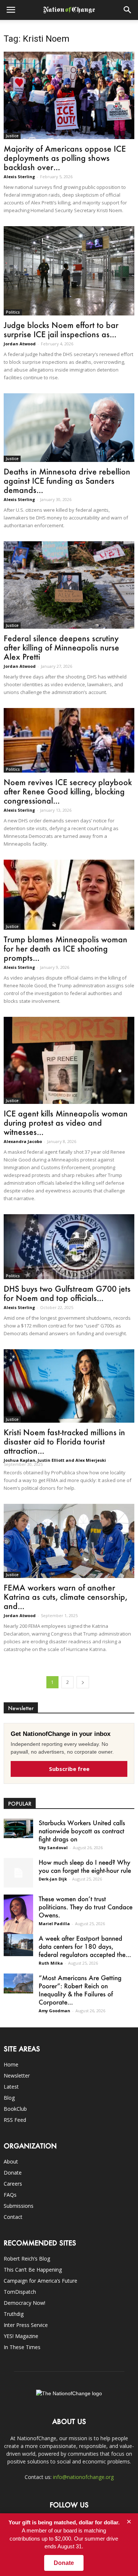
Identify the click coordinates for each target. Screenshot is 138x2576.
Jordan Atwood (20, 344)
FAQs (10, 2195)
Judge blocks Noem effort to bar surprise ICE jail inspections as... (61, 329)
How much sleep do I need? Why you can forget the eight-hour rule (85, 1866)
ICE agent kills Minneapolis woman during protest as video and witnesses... (66, 1123)
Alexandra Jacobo (23, 1141)
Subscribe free (69, 1769)
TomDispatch (20, 2292)
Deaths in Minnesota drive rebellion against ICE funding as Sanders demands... (67, 481)
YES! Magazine (21, 2336)
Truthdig (14, 2314)
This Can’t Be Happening (33, 2270)
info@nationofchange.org (83, 2477)
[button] (128, 10)
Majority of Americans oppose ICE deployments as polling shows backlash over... (65, 158)
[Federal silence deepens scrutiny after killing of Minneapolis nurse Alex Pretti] (69, 585)
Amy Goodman (54, 2011)
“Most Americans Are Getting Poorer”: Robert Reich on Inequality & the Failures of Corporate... (80, 1990)
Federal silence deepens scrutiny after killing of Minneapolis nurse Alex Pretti (61, 647)
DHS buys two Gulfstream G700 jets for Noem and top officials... (67, 1293)
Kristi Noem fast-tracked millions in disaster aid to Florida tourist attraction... (64, 1441)
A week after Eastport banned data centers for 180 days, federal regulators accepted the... (85, 1946)
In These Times (22, 2347)
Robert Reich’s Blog (27, 2259)
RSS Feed (15, 2120)
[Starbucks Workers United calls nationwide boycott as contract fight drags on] (18, 1828)
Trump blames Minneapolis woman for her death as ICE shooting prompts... (66, 948)
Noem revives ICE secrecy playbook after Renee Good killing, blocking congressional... (68, 791)
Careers (13, 2184)
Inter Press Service (26, 2325)
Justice (12, 136)
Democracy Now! (24, 2303)
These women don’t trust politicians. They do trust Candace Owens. (86, 1907)
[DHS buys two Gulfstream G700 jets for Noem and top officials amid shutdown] (69, 1246)
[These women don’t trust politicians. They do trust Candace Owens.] (18, 1916)
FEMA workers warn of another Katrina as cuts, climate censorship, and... (66, 1597)
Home (11, 2064)
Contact (13, 2217)
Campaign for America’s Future (40, 2281)
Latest (11, 2087)
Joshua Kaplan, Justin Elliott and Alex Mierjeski (55, 1460)
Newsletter (17, 2076)
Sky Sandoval (53, 1848)
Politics (13, 312)
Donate (13, 2173)
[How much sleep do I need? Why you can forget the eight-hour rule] (18, 1873)
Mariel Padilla (54, 1924)
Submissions (19, 2206)
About (11, 2161)
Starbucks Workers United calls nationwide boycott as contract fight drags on (82, 1831)
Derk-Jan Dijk (53, 1879)
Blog (9, 2098)
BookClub (15, 2109)
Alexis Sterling (19, 177)
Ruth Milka (51, 1963)
